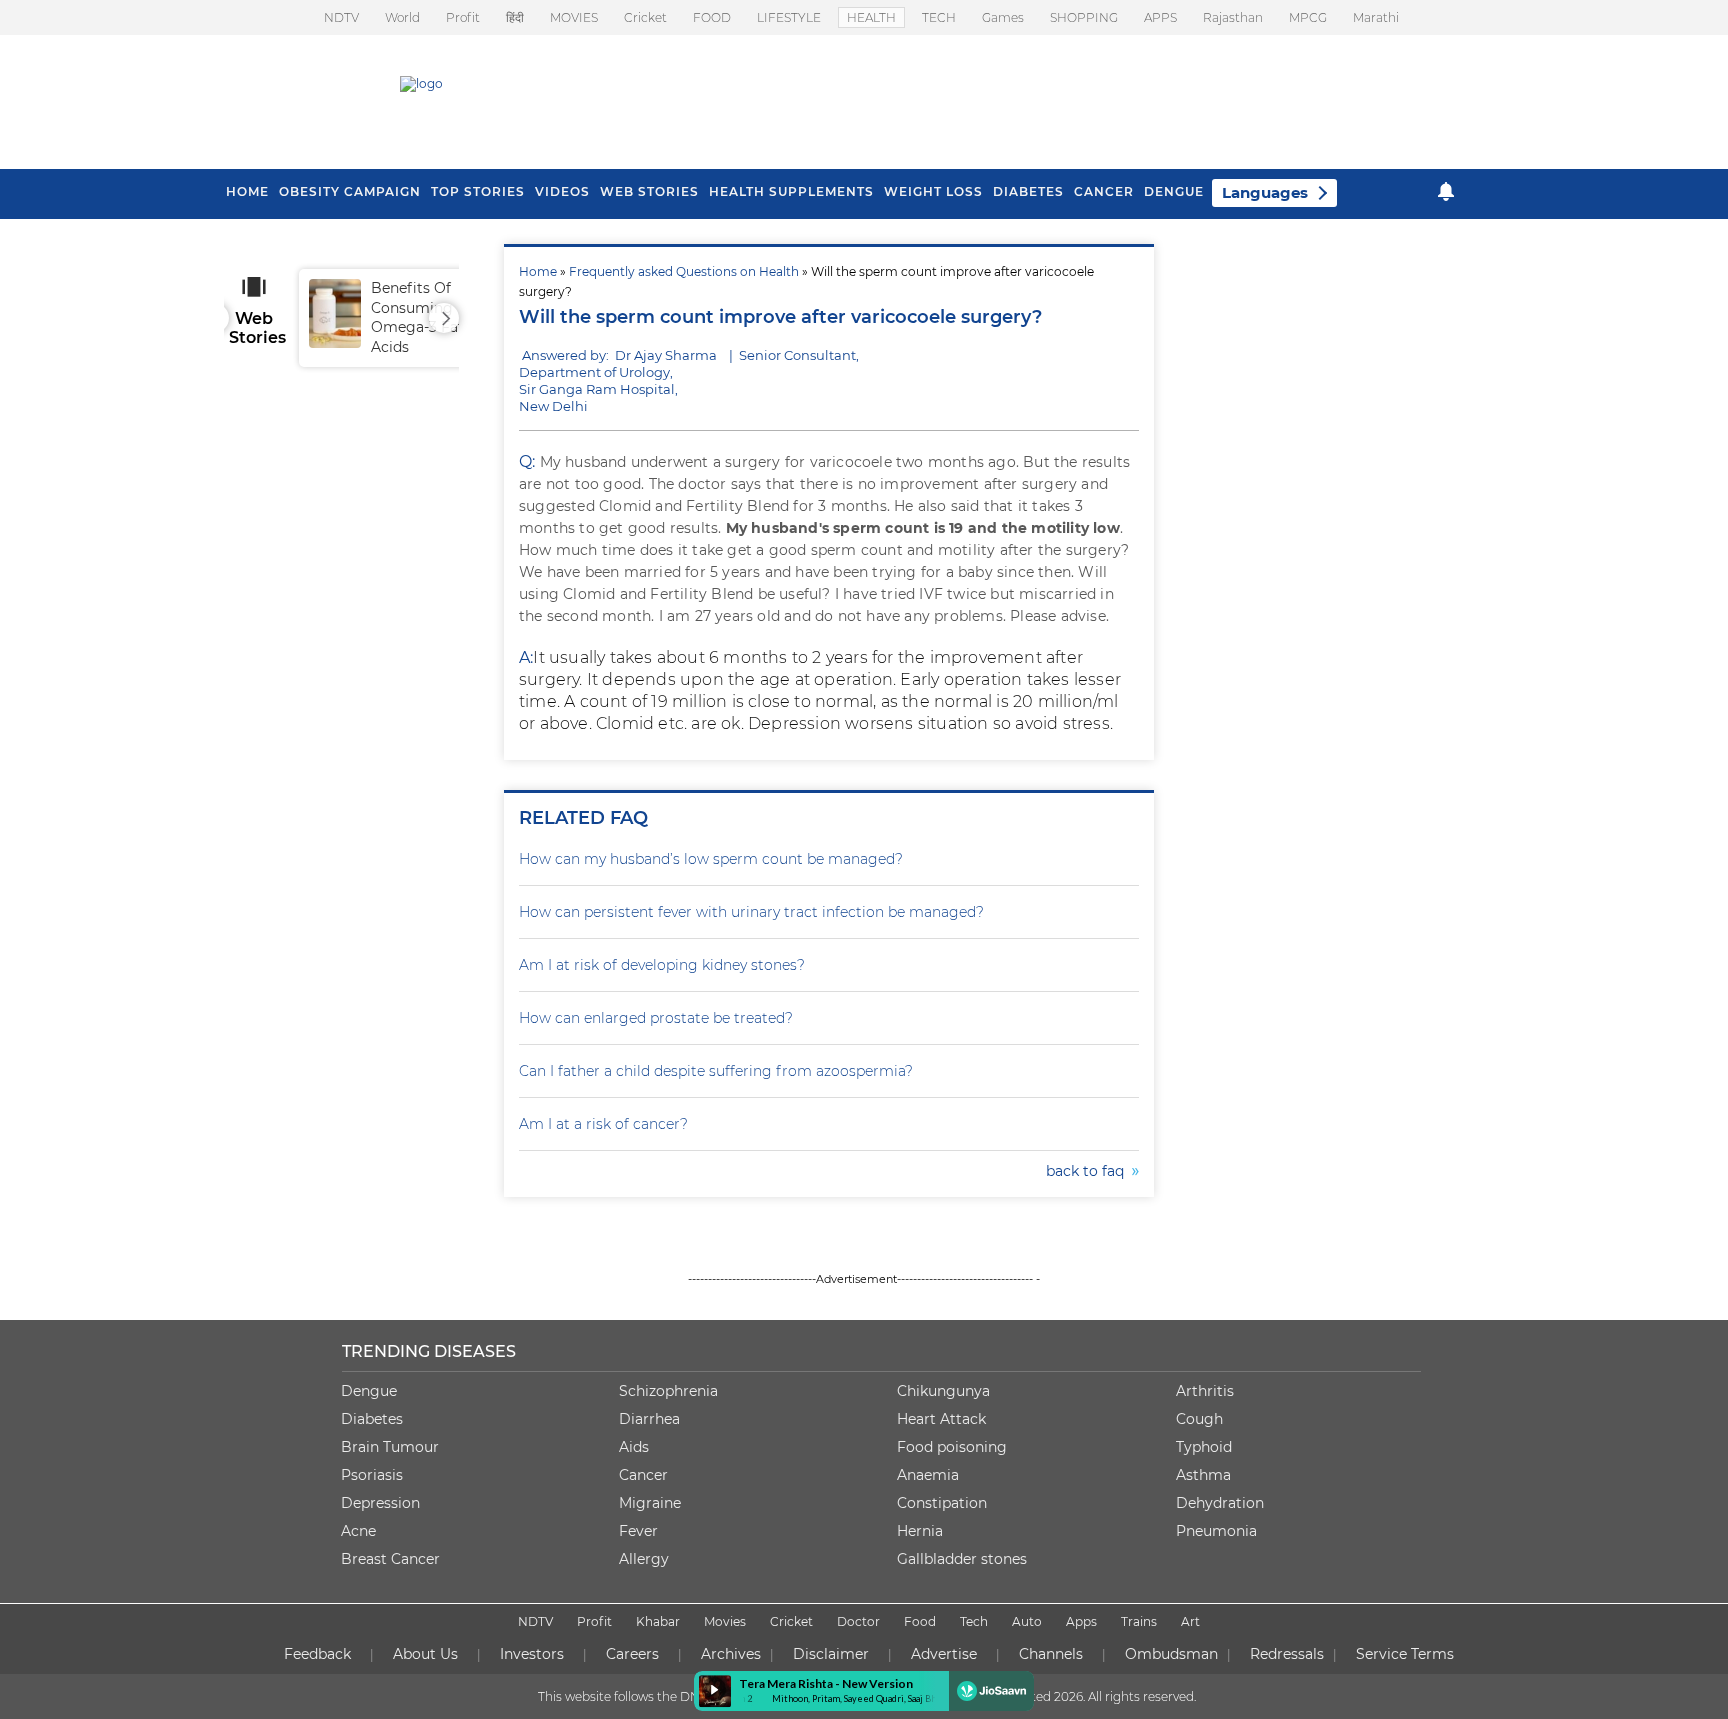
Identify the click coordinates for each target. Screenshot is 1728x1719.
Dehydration (1220, 1503)
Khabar (658, 1621)
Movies (725, 1621)
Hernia (920, 1531)
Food (920, 1621)
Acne (358, 1531)
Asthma (1203, 1475)
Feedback (317, 1654)
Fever (638, 1531)
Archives (731, 1654)
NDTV (341, 17)
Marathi (1376, 17)
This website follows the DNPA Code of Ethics (671, 1696)
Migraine (650, 1503)
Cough (1199, 1419)
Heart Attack (941, 1419)
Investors (532, 1654)
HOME (247, 191)
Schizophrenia (668, 1391)
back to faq (1089, 1171)
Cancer (1104, 191)
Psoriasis (372, 1475)
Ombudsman (1171, 1654)
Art (1190, 1621)
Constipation (942, 1503)
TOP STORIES (478, 191)
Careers (632, 1654)
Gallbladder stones (962, 1559)
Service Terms (1405, 1654)
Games (1003, 17)
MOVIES (574, 17)
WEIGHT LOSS (933, 191)
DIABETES (1028, 191)
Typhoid (1204, 1447)
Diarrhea (649, 1419)
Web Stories (649, 191)
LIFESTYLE (789, 17)
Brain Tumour (390, 1447)
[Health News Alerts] (1446, 191)
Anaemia (928, 1475)
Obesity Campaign (350, 191)
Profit (463, 17)
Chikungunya (943, 1391)
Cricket (645, 17)
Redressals (1287, 1654)
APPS (1160, 17)
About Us (425, 1654)
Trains (1139, 1621)
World (402, 17)
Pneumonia (1216, 1531)
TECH (939, 17)
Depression (380, 1503)
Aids (634, 1447)
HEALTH (871, 17)
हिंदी (515, 17)
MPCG (1308, 17)
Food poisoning (952, 1447)
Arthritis (1205, 1391)
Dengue (1174, 191)
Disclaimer (831, 1654)
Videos (562, 191)
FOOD (712, 17)
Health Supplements (791, 191)
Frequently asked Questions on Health (684, 271)
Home (538, 271)
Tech (974, 1621)
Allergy (644, 1559)
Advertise (944, 1654)
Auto (1027, 1621)
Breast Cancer (390, 1559)
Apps (1081, 1621)
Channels (1051, 1654)
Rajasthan (1233, 17)
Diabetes (372, 1419)
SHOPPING (1084, 17)
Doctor (858, 1621)
